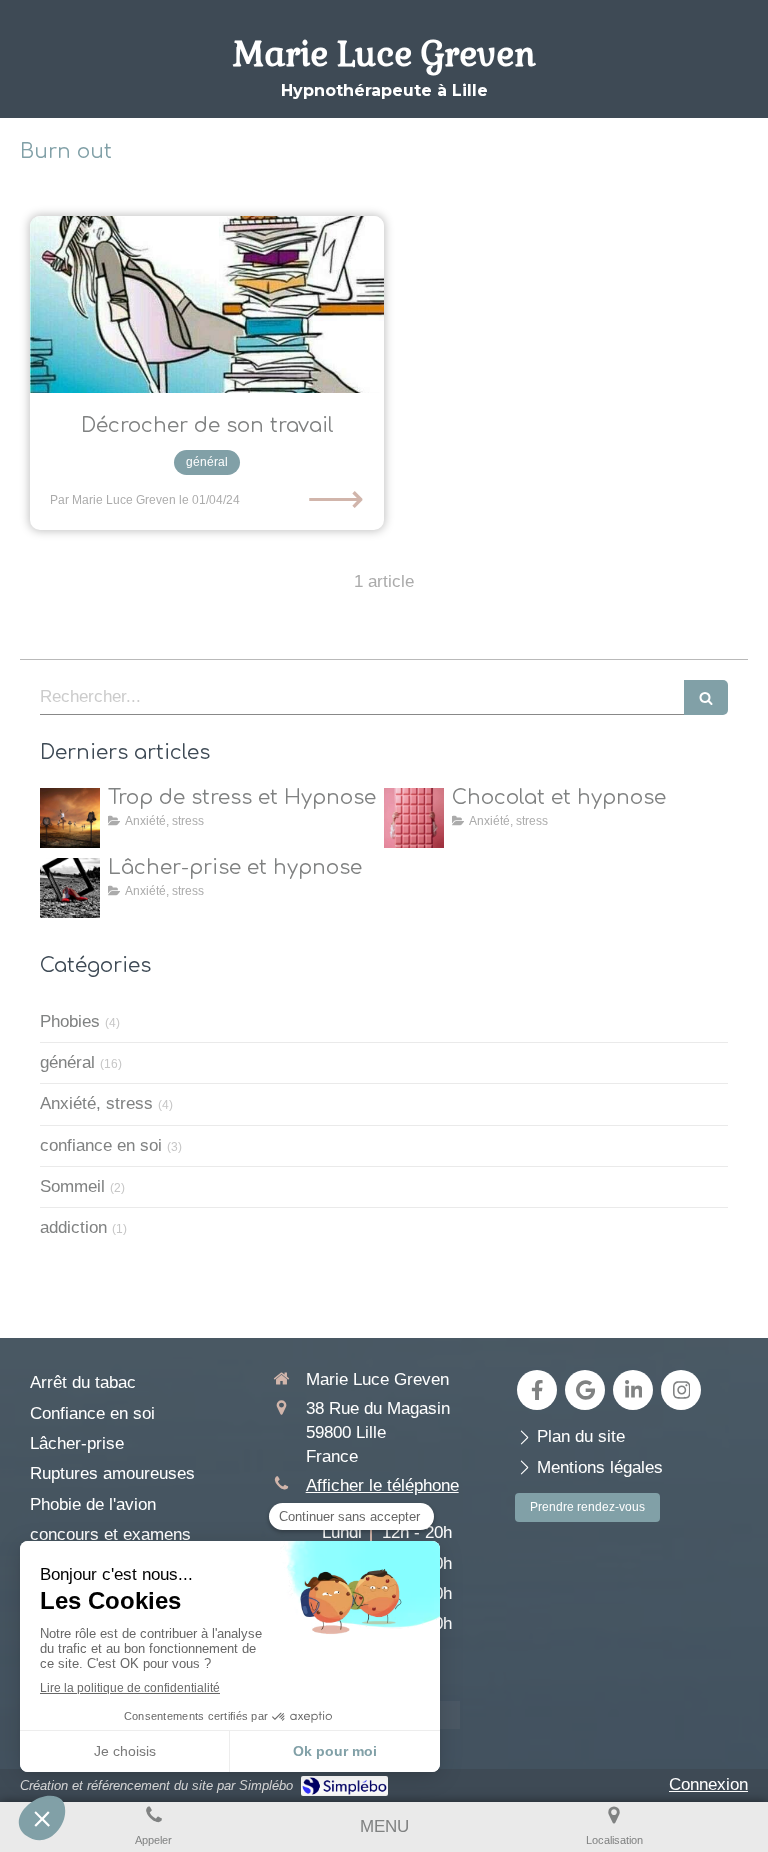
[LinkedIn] (633, 1390)
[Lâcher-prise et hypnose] (70, 888)
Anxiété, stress (96, 1103)
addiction (73, 1227)
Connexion (708, 1784)
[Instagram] (681, 1390)
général (67, 1062)
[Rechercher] (706, 697)
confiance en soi (101, 1145)
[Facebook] (537, 1390)
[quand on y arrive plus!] (207, 304)
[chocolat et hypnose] (414, 818)
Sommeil (72, 1186)
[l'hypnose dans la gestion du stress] (70, 818)
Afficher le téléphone (382, 1485)
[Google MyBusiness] (585, 1390)
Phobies (70, 1021)
